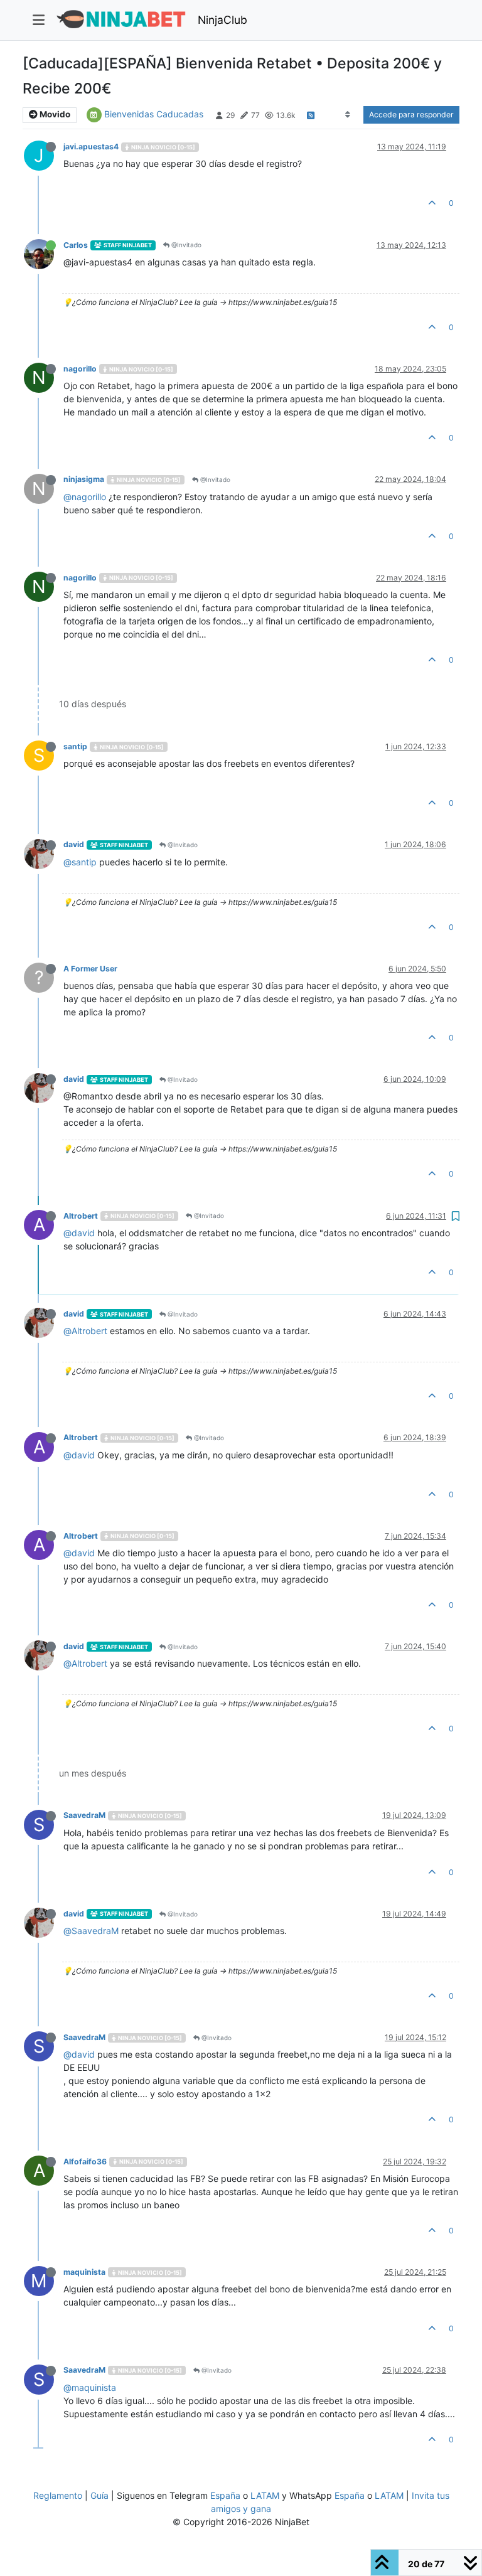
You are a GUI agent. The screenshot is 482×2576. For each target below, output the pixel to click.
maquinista (84, 2272)
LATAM (265, 2495)
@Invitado (185, 245)
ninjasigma (84, 479)
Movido (54, 114)
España (225, 2495)
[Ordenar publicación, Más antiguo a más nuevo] (348, 115)
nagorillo (80, 369)
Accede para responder (411, 115)
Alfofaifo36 (85, 2162)
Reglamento (58, 2495)
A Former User (90, 969)
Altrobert (81, 1216)
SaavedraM (84, 1815)
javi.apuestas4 (91, 147)
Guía (99, 2495)
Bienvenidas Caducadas (154, 114)
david (74, 844)
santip (75, 746)
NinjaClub (222, 20)
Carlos (76, 245)
